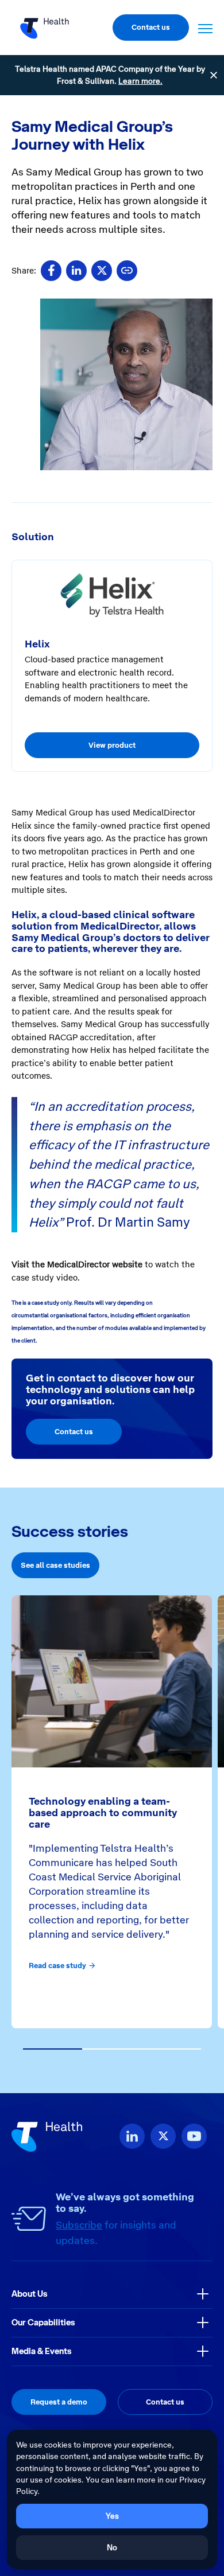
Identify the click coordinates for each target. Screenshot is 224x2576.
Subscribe (79, 2225)
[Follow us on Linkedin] (132, 2136)
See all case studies (55, 1565)
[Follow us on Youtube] (194, 2136)
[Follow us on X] (163, 2136)
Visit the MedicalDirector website (77, 1264)
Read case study (57, 1966)
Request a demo (59, 2402)
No (112, 2547)
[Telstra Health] (45, 28)
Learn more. (140, 81)
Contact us (151, 27)
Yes (112, 2516)
